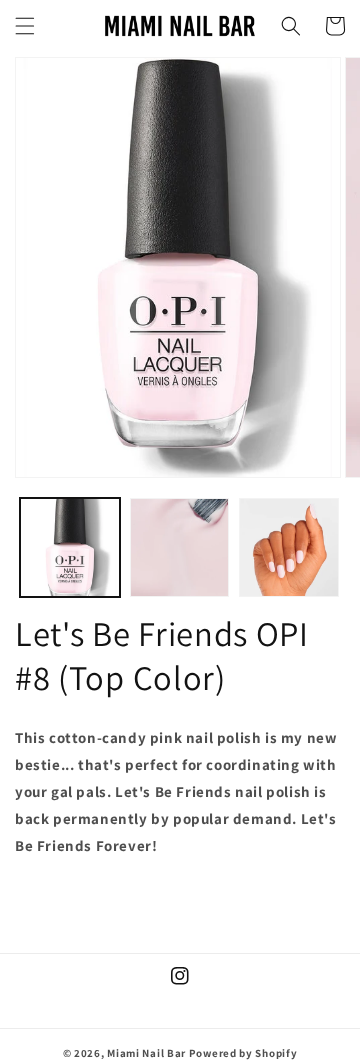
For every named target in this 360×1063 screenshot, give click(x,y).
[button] (25, 26)
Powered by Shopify (243, 1053)
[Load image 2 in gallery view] (180, 548)
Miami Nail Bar (146, 1053)
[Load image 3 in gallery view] (289, 548)
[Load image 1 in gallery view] (70, 548)
